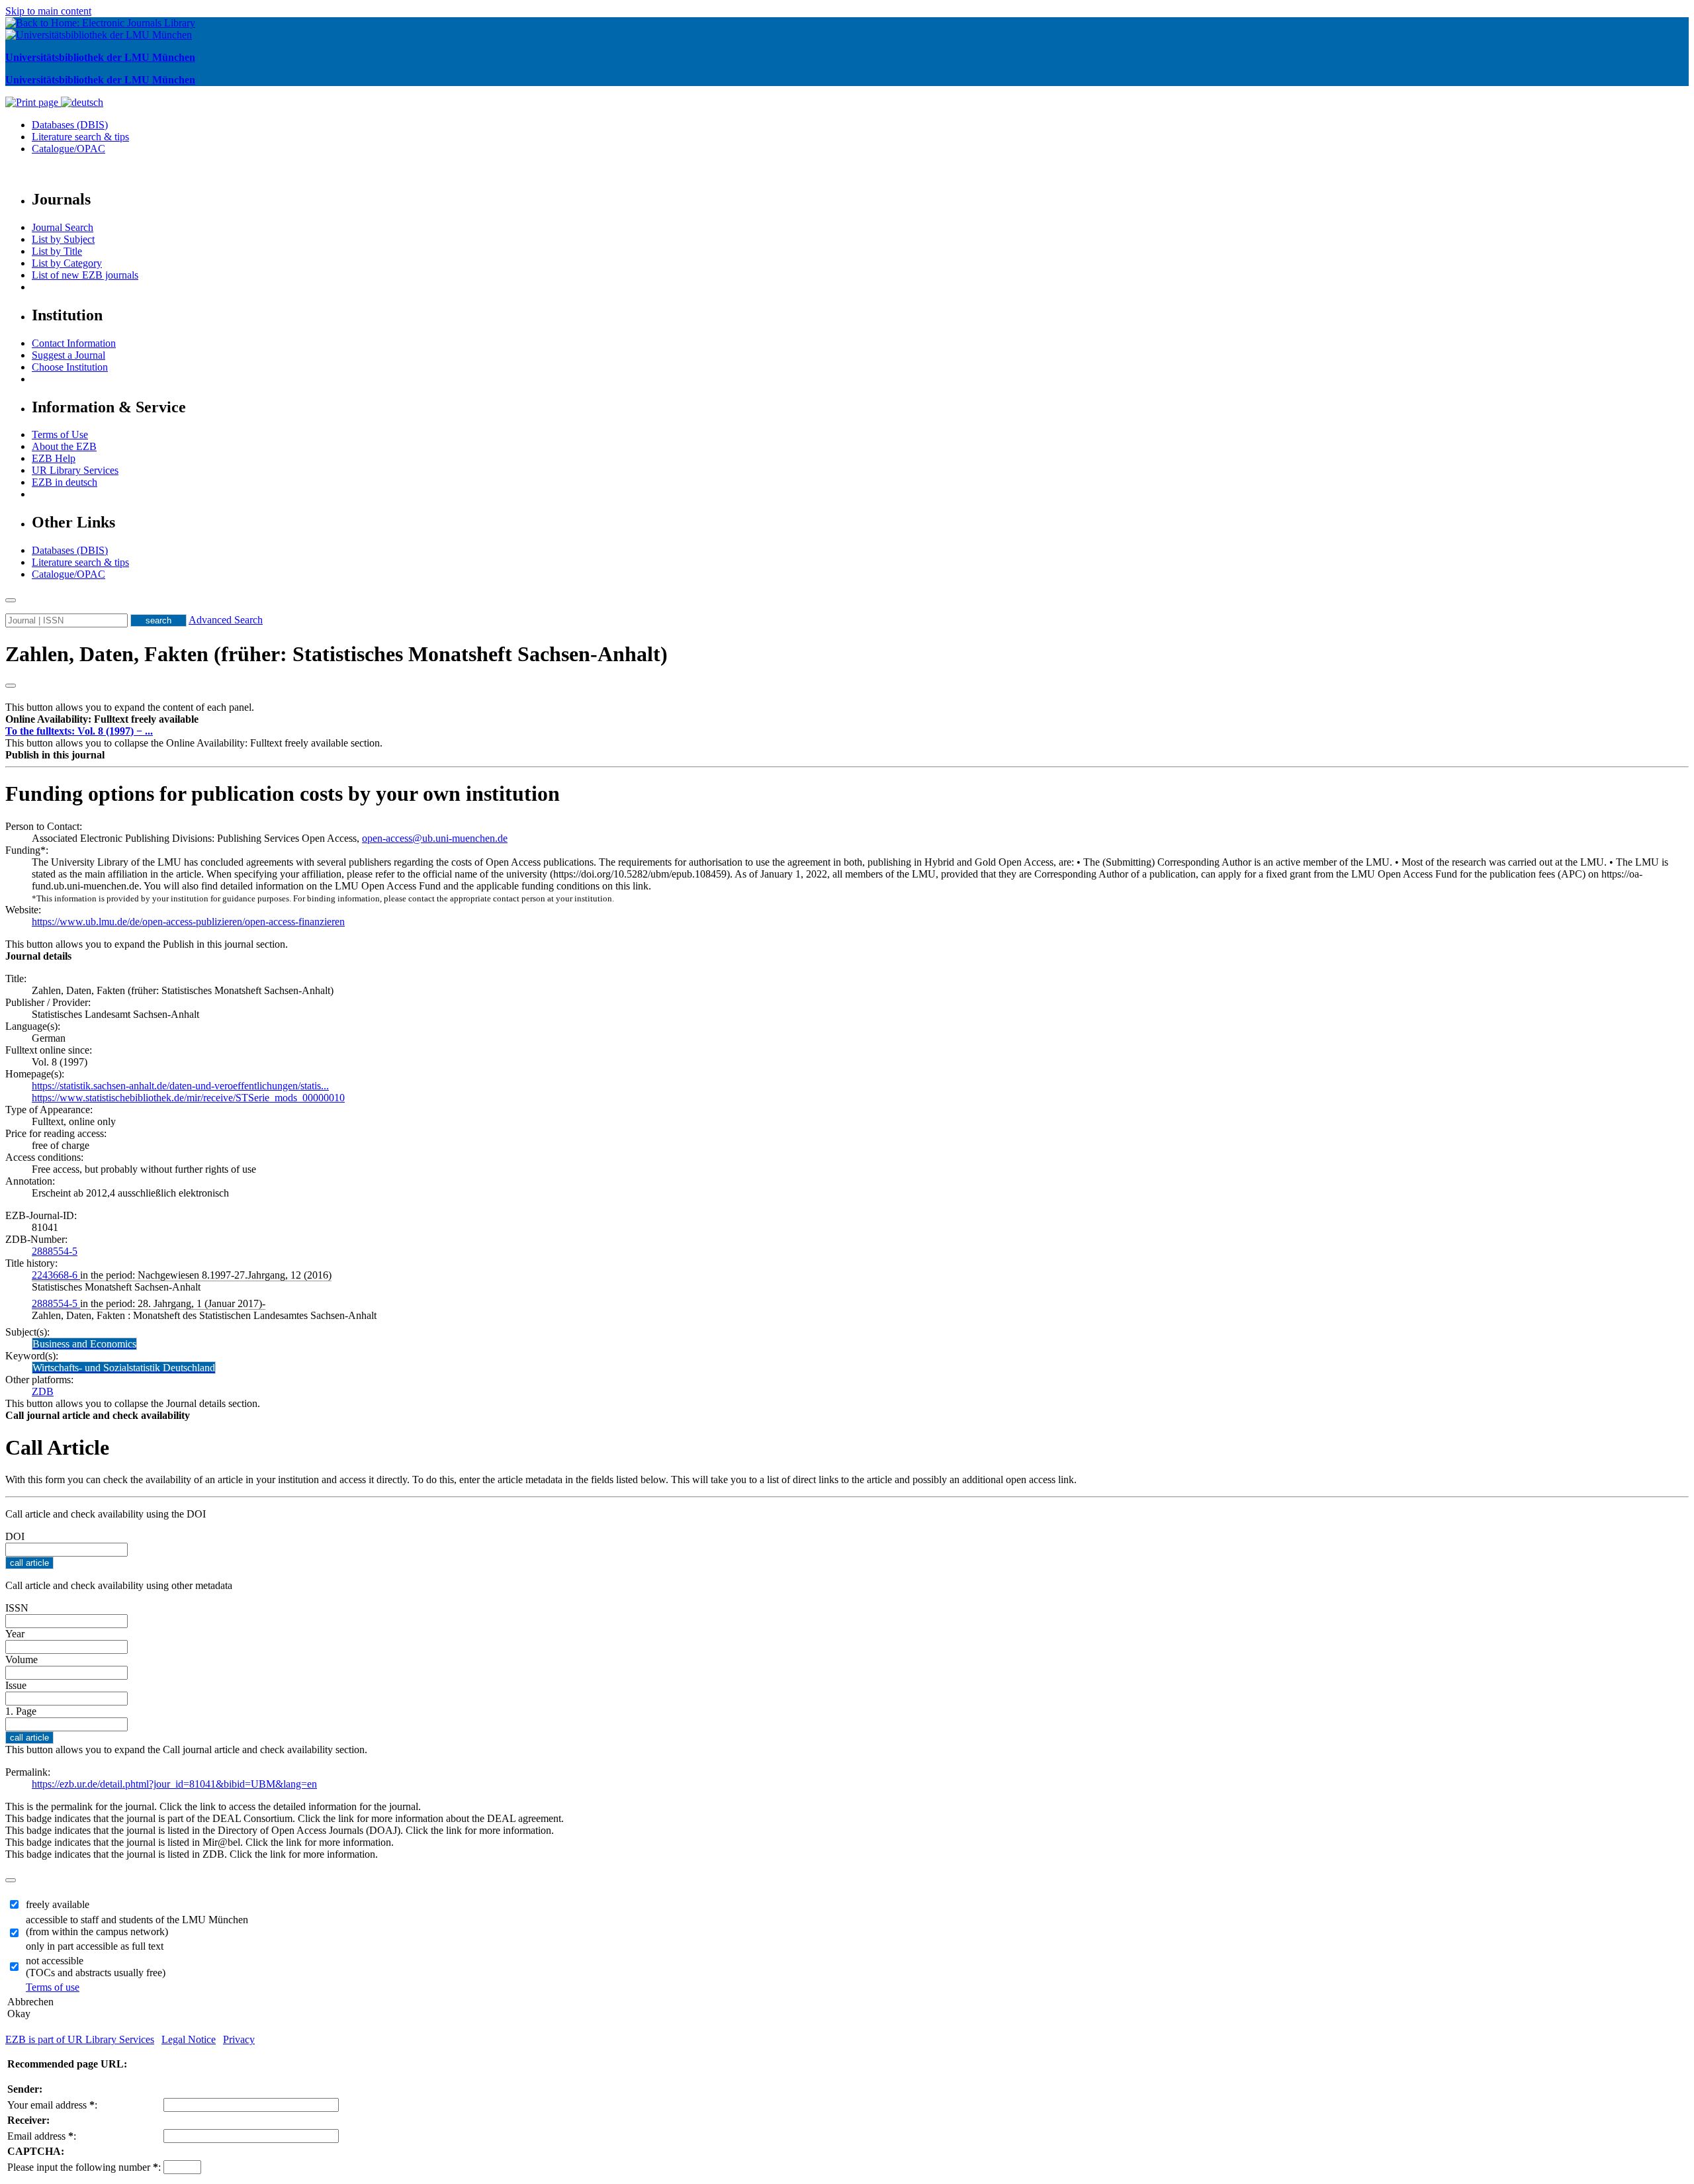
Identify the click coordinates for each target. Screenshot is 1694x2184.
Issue (16, 1685)
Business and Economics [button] (84, 1344)
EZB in (65, 482)
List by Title (57, 251)
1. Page (21, 1711)
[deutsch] (82, 102)
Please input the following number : (84, 2167)
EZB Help (54, 458)
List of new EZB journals (85, 275)
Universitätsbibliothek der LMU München (100, 57)
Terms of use (53, 1987)
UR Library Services (75, 470)
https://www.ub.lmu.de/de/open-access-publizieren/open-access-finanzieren (188, 922)
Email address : (42, 2136)
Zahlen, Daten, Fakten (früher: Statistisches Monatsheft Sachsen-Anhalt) (336, 654)
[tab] (847, 719)
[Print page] (33, 102)
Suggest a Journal (68, 355)
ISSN (17, 1608)
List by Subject (63, 239)
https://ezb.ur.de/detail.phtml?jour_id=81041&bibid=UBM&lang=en (174, 1784)
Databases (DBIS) (70, 125)
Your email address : (52, 2105)
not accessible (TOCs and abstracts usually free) (96, 1967)
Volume (22, 1660)
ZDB (43, 1391)
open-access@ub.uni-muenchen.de (435, 838)
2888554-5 (55, 1251)
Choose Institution (70, 367)
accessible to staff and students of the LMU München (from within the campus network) (137, 1926)
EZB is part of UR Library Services (80, 2039)
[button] (102, 719)
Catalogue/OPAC (68, 149)
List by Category (67, 263)
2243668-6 (56, 1275)
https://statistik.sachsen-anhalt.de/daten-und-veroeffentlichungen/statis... (180, 1086)
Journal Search (63, 227)
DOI (15, 1536)
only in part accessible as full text (95, 1946)
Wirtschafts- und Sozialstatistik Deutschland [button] (124, 1368)
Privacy (239, 2039)
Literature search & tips (80, 137)
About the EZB (64, 446)
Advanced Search (226, 620)
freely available (58, 1904)
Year (15, 1634)
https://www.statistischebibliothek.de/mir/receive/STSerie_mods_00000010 (188, 1098)
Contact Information (74, 343)
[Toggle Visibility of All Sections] (11, 686)
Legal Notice (189, 2039)
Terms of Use (60, 434)
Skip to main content (48, 11)
